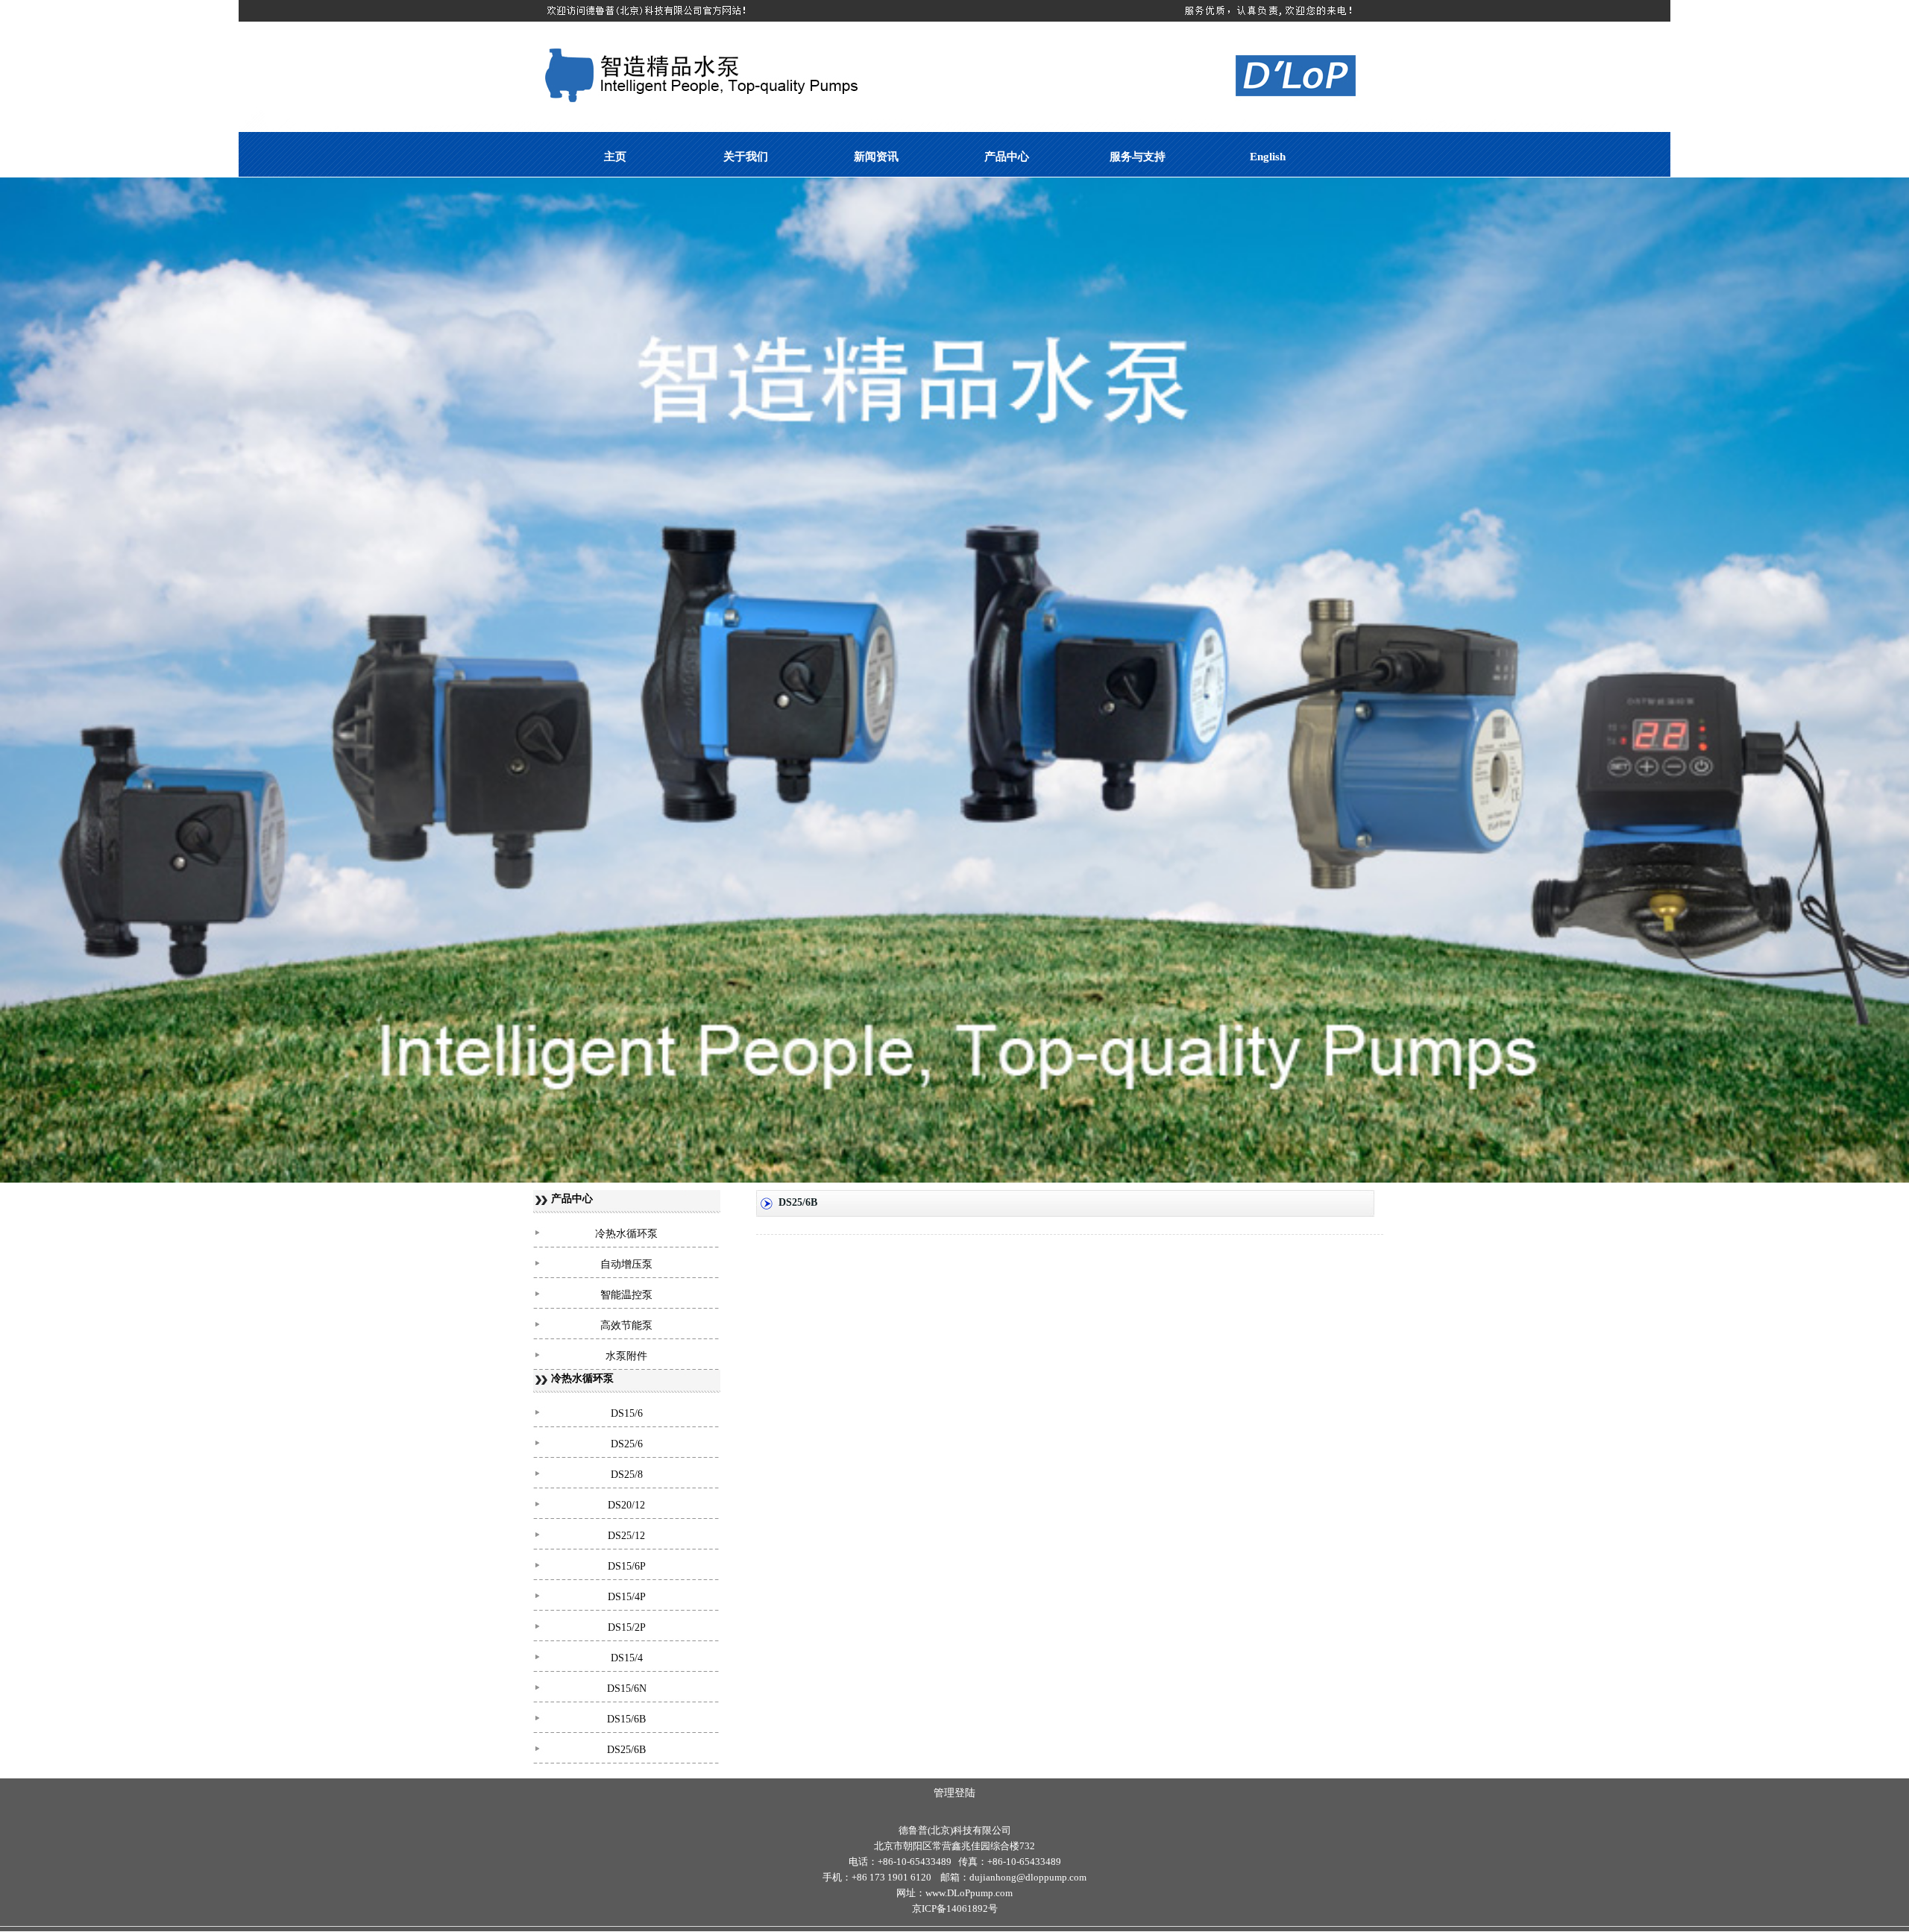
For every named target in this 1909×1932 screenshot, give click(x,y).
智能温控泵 (626, 1295)
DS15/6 (627, 1413)
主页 (615, 157)
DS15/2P (627, 1627)
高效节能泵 (626, 1325)
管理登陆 (954, 1793)
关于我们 (746, 157)
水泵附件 (626, 1356)
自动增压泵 (626, 1264)
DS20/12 (626, 1505)
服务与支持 (1138, 157)
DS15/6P (627, 1566)
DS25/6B (626, 1750)
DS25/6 (627, 1444)
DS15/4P (627, 1597)
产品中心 (1007, 157)
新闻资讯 (876, 157)
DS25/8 (627, 1475)
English (1268, 157)
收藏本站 (1884, 54)
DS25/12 (626, 1536)
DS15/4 (627, 1658)
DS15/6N (627, 1689)
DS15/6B (626, 1719)
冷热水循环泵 (626, 1234)
